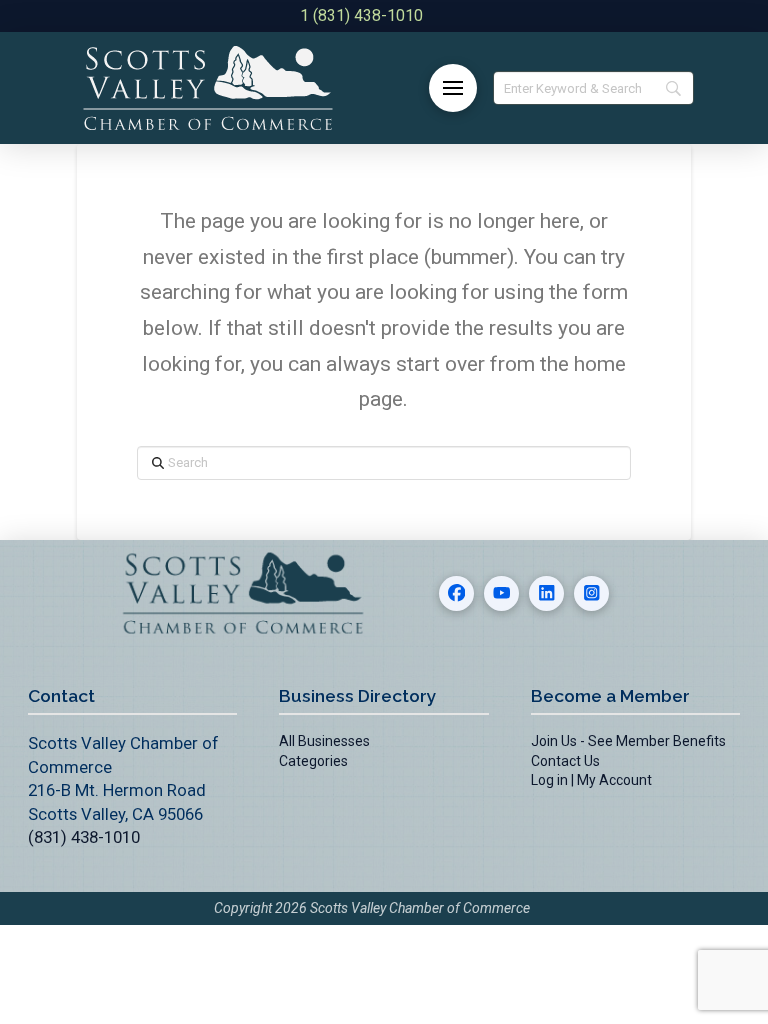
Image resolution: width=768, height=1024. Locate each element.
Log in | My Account (591, 780)
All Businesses (324, 741)
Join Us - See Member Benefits (628, 741)
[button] (453, 88)
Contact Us (565, 761)
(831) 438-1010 (84, 837)
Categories (313, 761)
